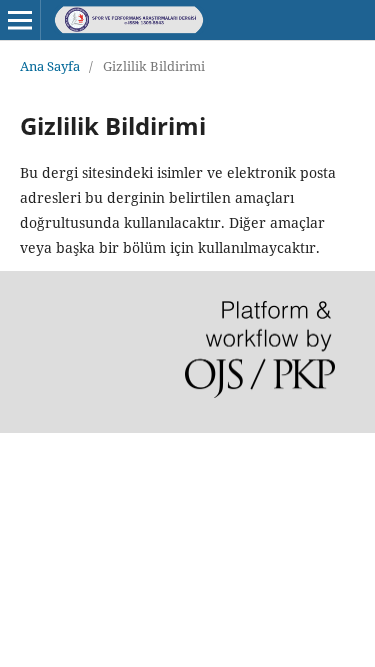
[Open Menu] (20, 20)
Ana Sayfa (50, 66)
